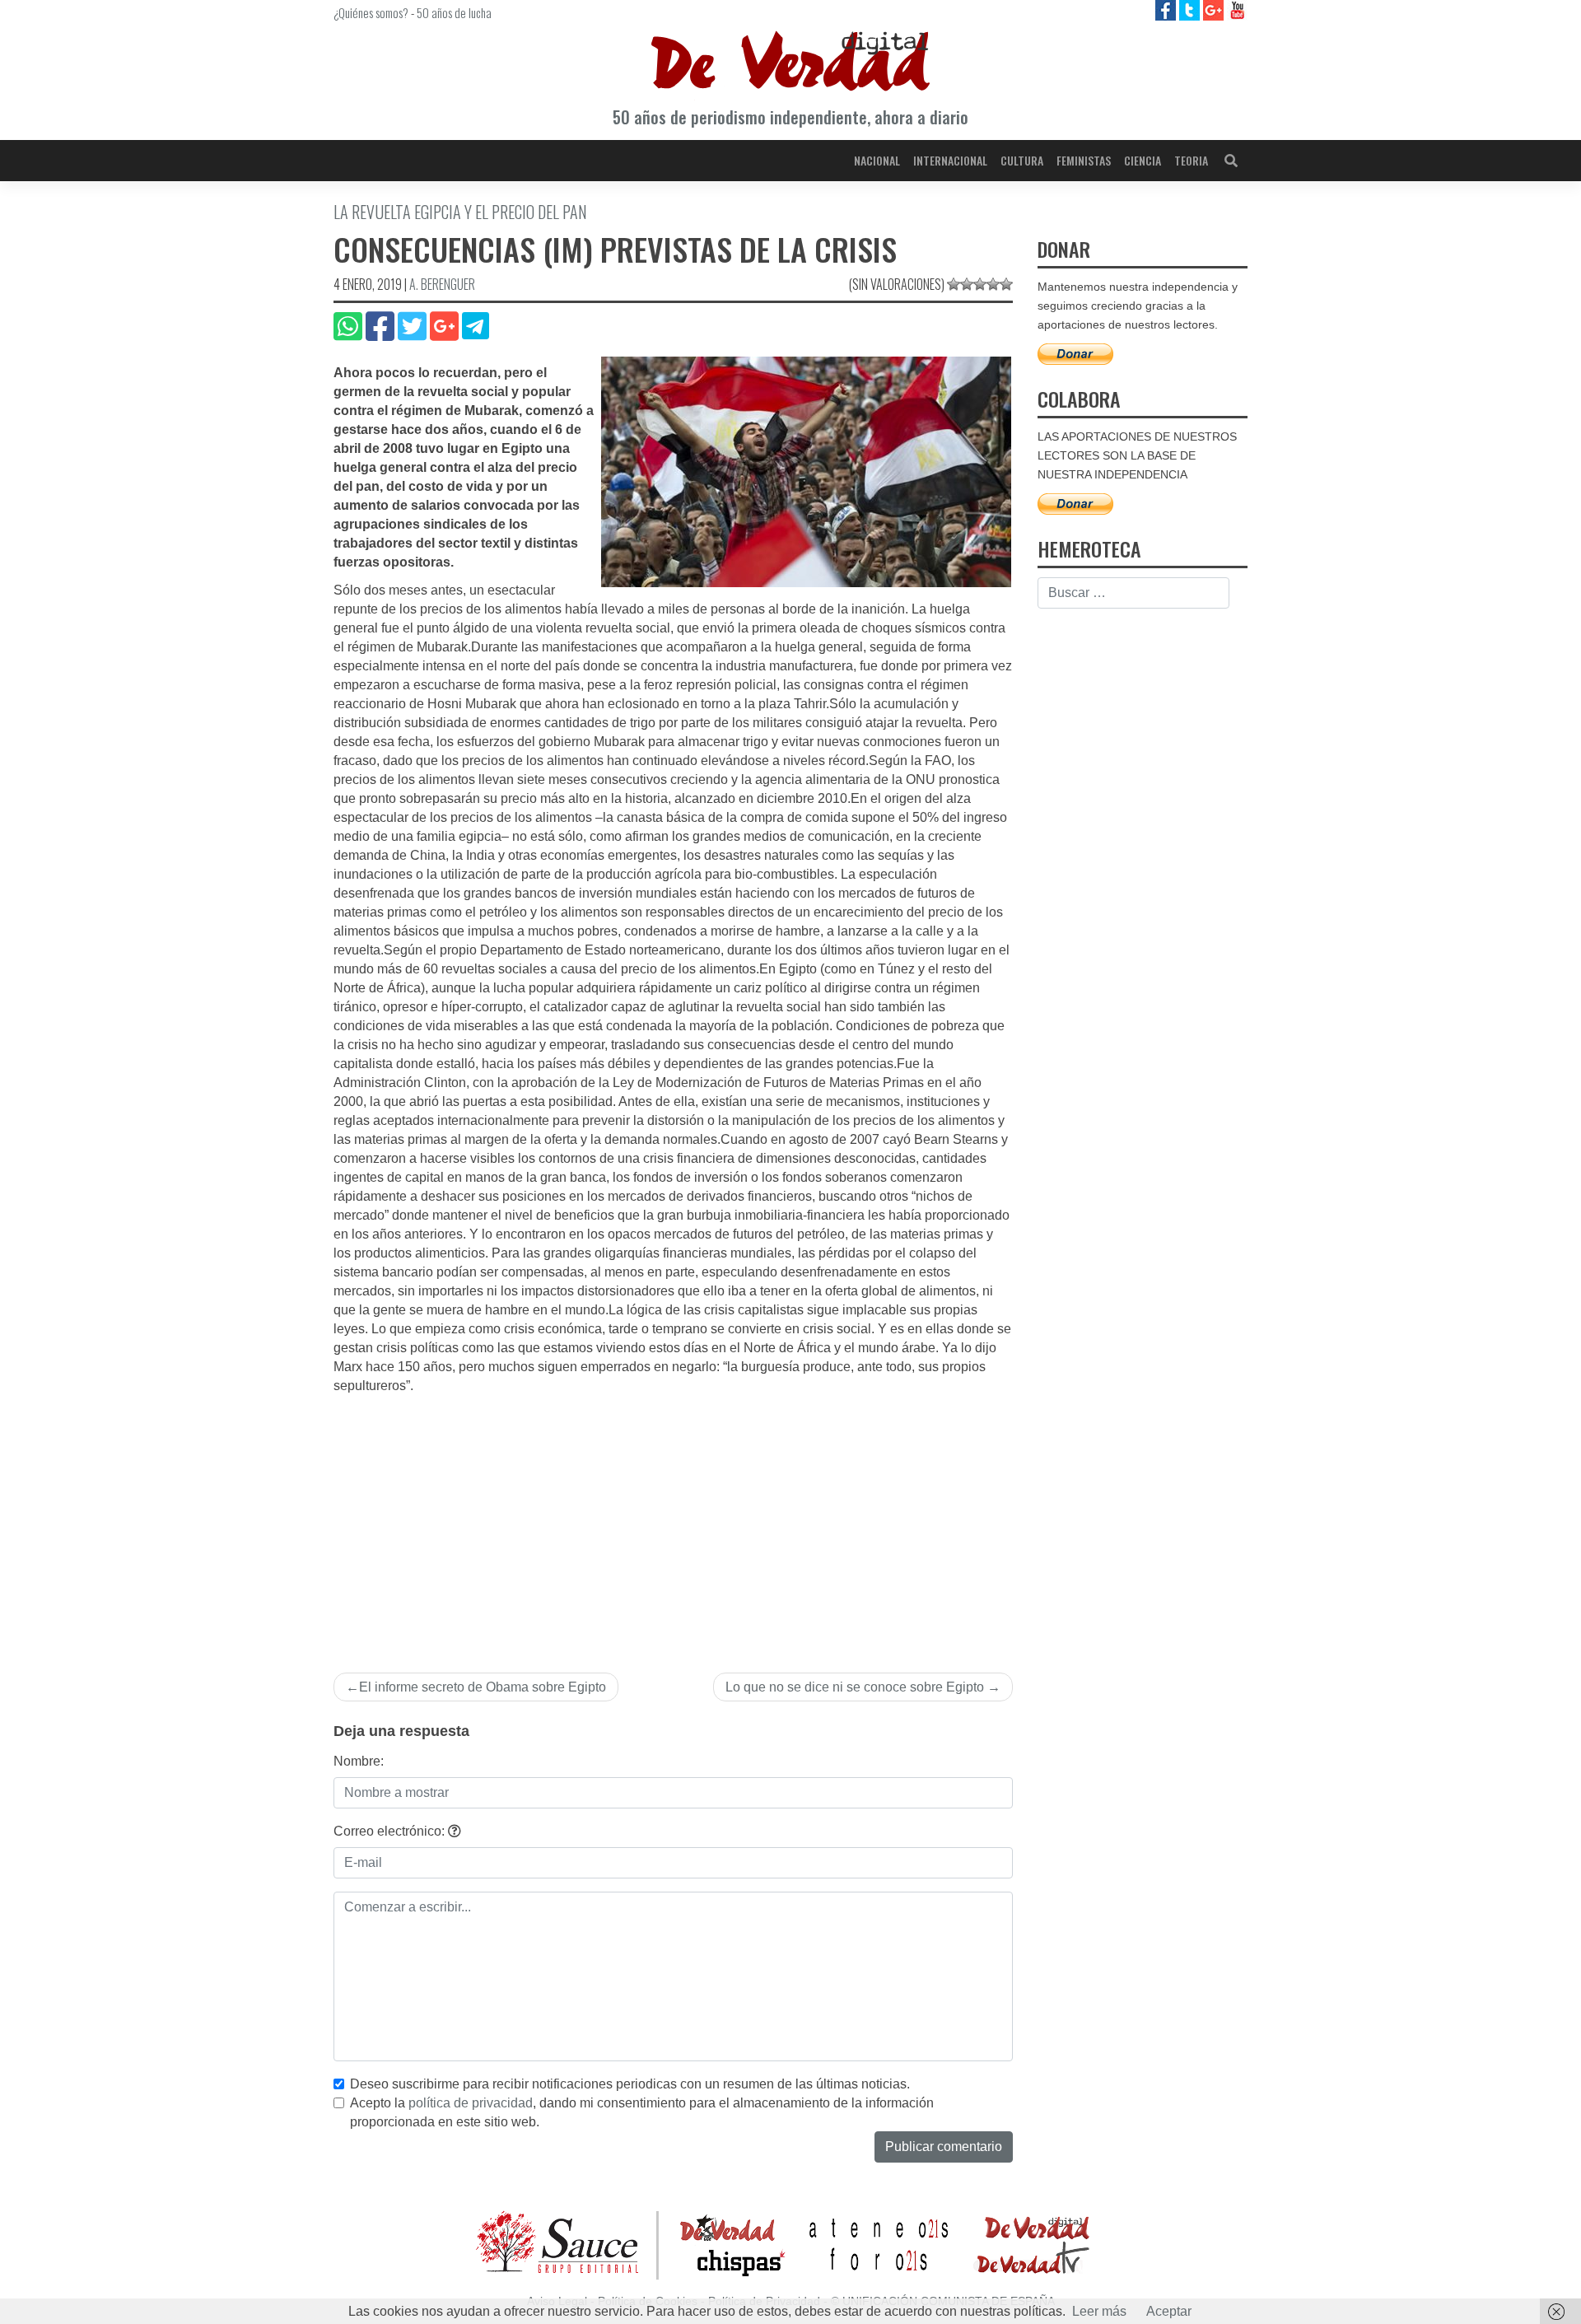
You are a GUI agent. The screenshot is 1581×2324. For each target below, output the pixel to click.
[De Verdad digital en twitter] (1191, 9)
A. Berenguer (442, 284)
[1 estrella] (954, 284)
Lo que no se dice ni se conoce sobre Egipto (855, 1687)
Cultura (1022, 160)
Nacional (877, 160)
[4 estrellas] (993, 284)
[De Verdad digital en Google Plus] (1215, 9)
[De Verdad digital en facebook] (1167, 9)
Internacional (950, 160)
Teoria (1191, 160)
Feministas (1084, 160)
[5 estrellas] (1006, 284)
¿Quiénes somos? (371, 12)
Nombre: (359, 1761)
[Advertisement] (673, 1519)
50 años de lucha (454, 12)
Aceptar (1169, 2311)
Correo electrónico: (391, 1831)
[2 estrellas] (967, 284)
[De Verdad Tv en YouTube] (1237, 9)
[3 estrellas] (980, 284)
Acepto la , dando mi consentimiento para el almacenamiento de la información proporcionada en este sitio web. (642, 2112)
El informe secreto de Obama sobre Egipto (483, 1687)
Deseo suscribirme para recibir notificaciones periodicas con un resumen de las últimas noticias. (630, 2084)
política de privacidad (471, 2103)
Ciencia (1143, 160)
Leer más (1099, 2311)
